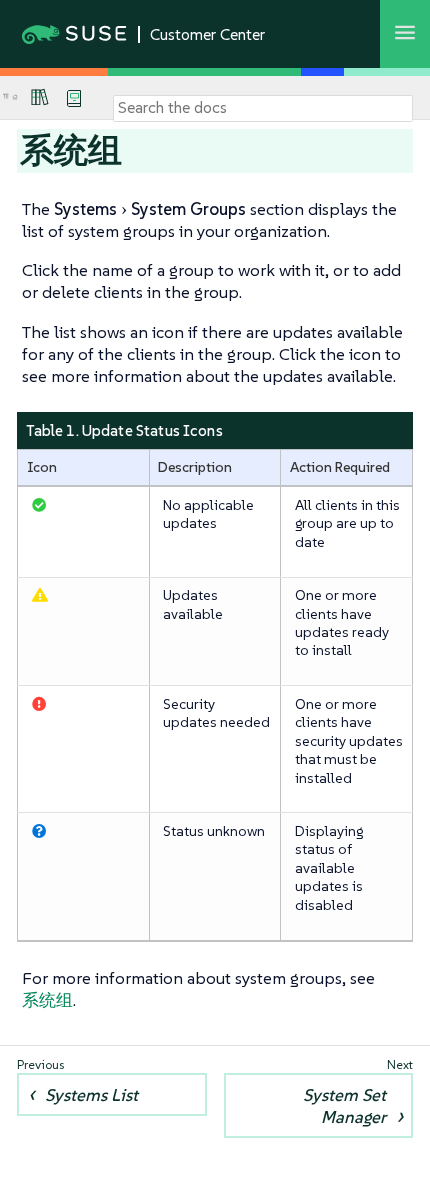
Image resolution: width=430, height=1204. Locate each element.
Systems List (91, 1095)
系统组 (47, 1000)
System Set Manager (344, 1106)
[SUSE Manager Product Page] (40, 97)
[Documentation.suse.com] (15, 97)
